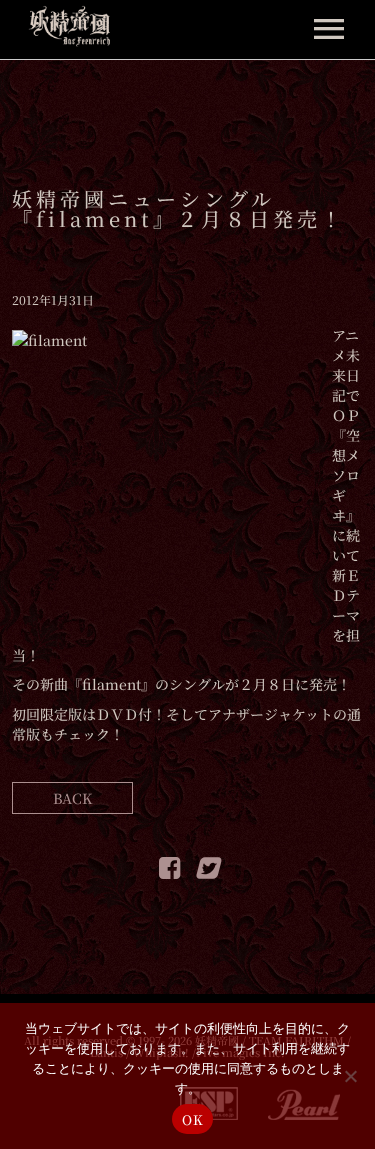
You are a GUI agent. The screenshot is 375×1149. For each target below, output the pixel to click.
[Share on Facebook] (169, 871)
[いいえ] (350, 1076)
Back (72, 798)
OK (192, 1119)
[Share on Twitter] (206, 871)
